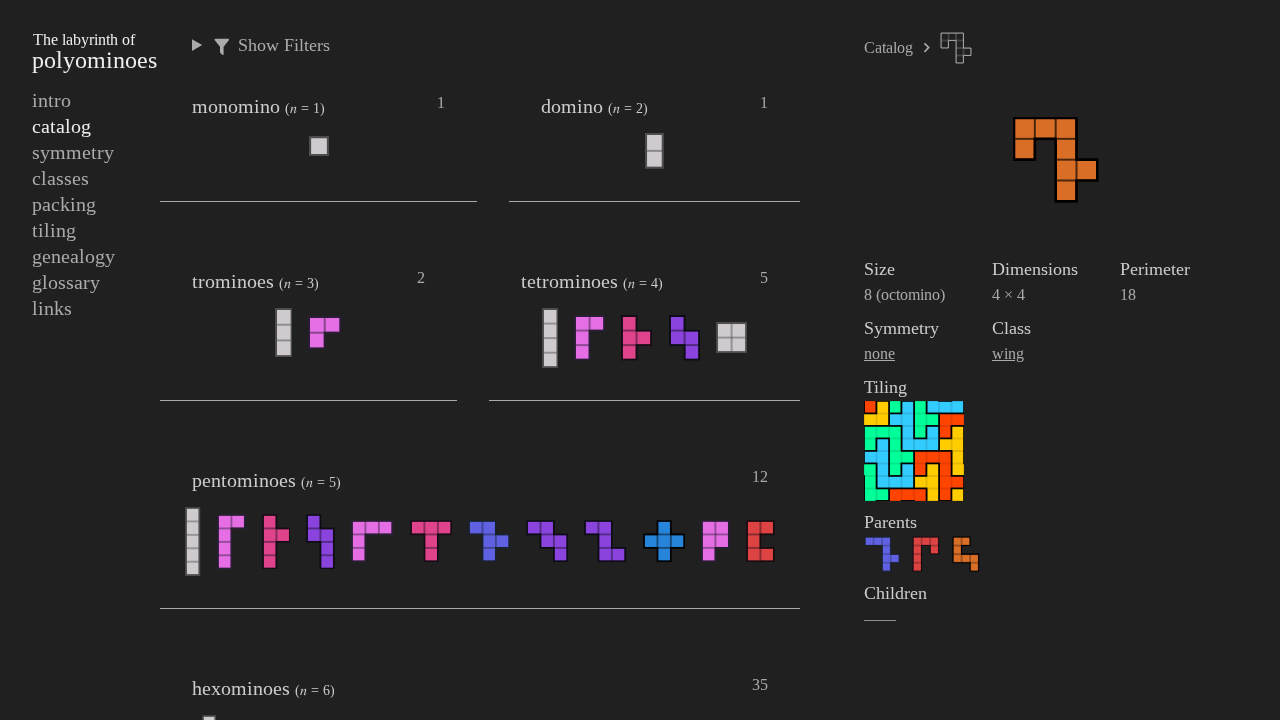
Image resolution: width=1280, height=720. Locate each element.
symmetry (73, 152)
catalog (61, 126)
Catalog (888, 47)
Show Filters (281, 45)
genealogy (73, 256)
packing (64, 204)
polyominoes (94, 52)
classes (60, 178)
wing (1008, 353)
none (879, 353)
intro (51, 100)
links (52, 308)
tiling (54, 230)
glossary (66, 282)
